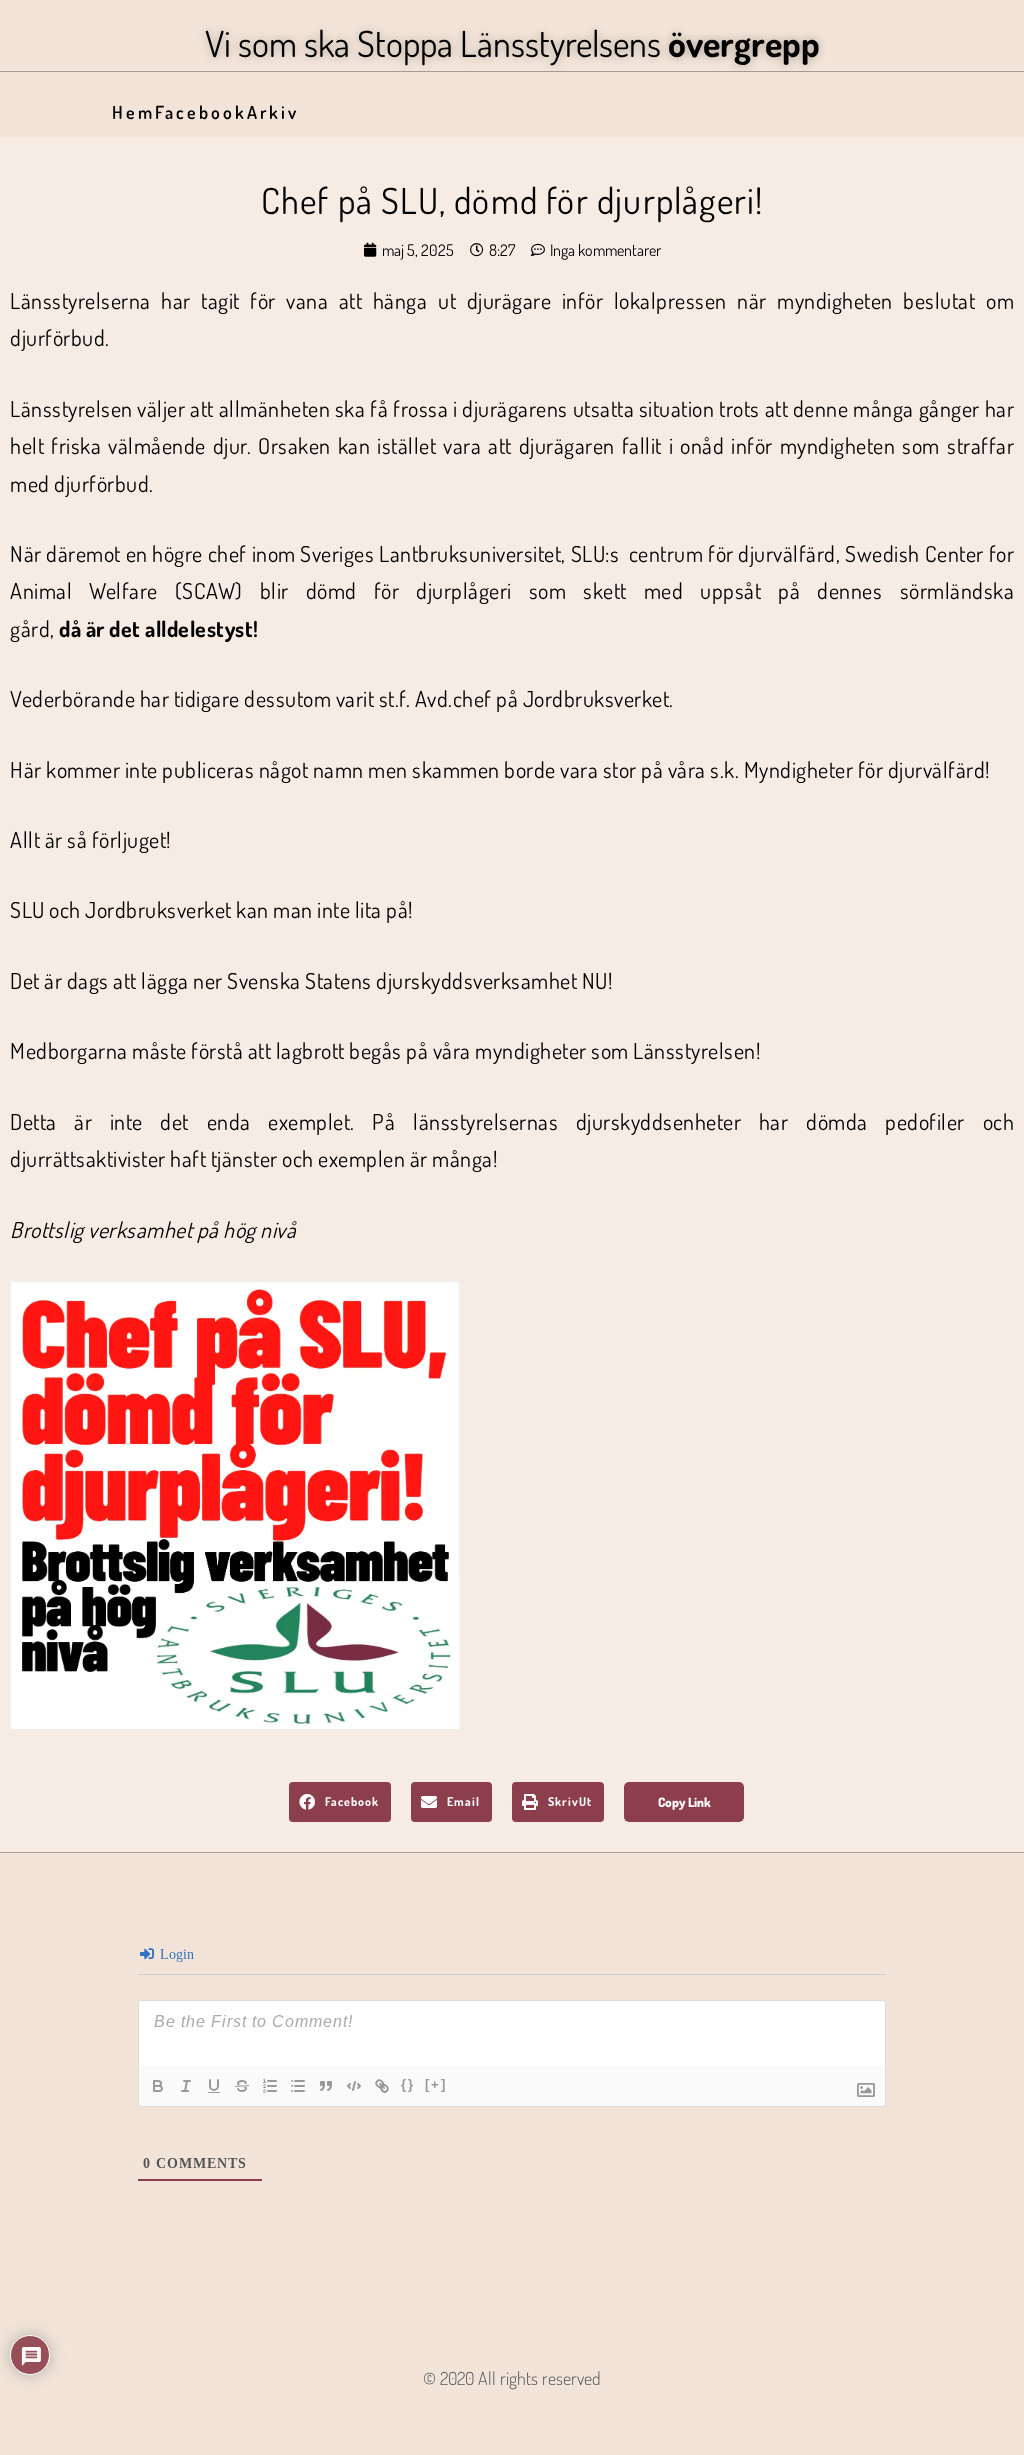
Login (175, 1954)
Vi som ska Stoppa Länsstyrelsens (512, 43)
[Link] (382, 2086)
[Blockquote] (326, 2086)
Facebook (201, 112)
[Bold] (158, 2086)
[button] (340, 1802)
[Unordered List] (298, 2086)
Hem (133, 112)
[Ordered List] (270, 2086)
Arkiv (273, 112)
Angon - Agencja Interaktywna (512, 2411)
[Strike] (242, 2086)
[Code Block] (354, 2086)
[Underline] (214, 2086)
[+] (436, 2084)
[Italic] (186, 2086)
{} (408, 2084)
